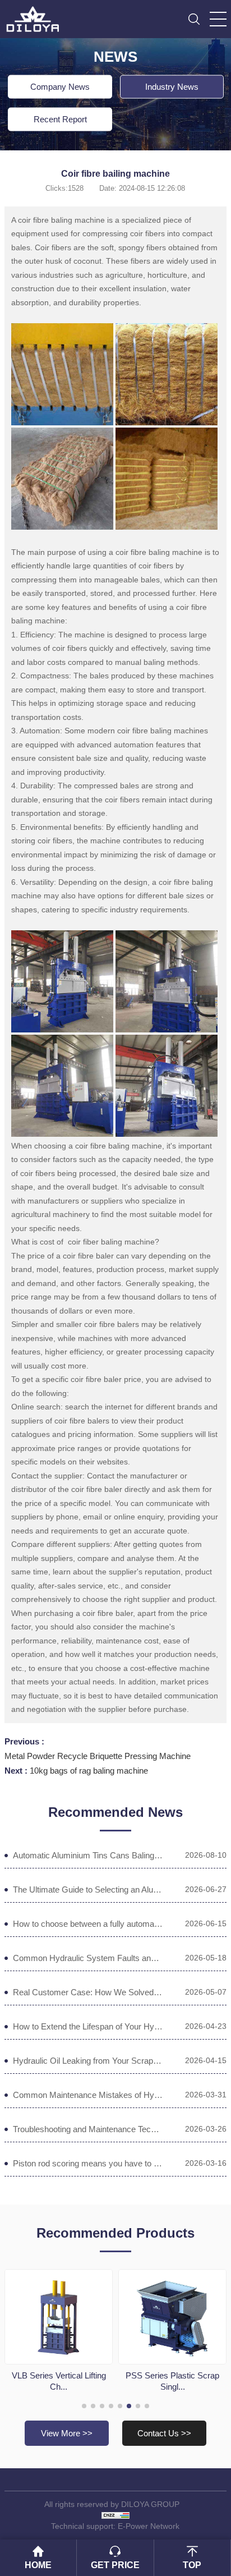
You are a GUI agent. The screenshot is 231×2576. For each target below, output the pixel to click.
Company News (60, 87)
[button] (84, 2406)
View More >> (67, 2433)
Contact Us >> (164, 2433)
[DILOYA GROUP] (36, 16)
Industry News (172, 87)
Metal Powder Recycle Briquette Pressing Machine (98, 1756)
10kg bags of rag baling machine (89, 1771)
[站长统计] (115, 2515)
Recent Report (60, 119)
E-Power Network (149, 2526)
